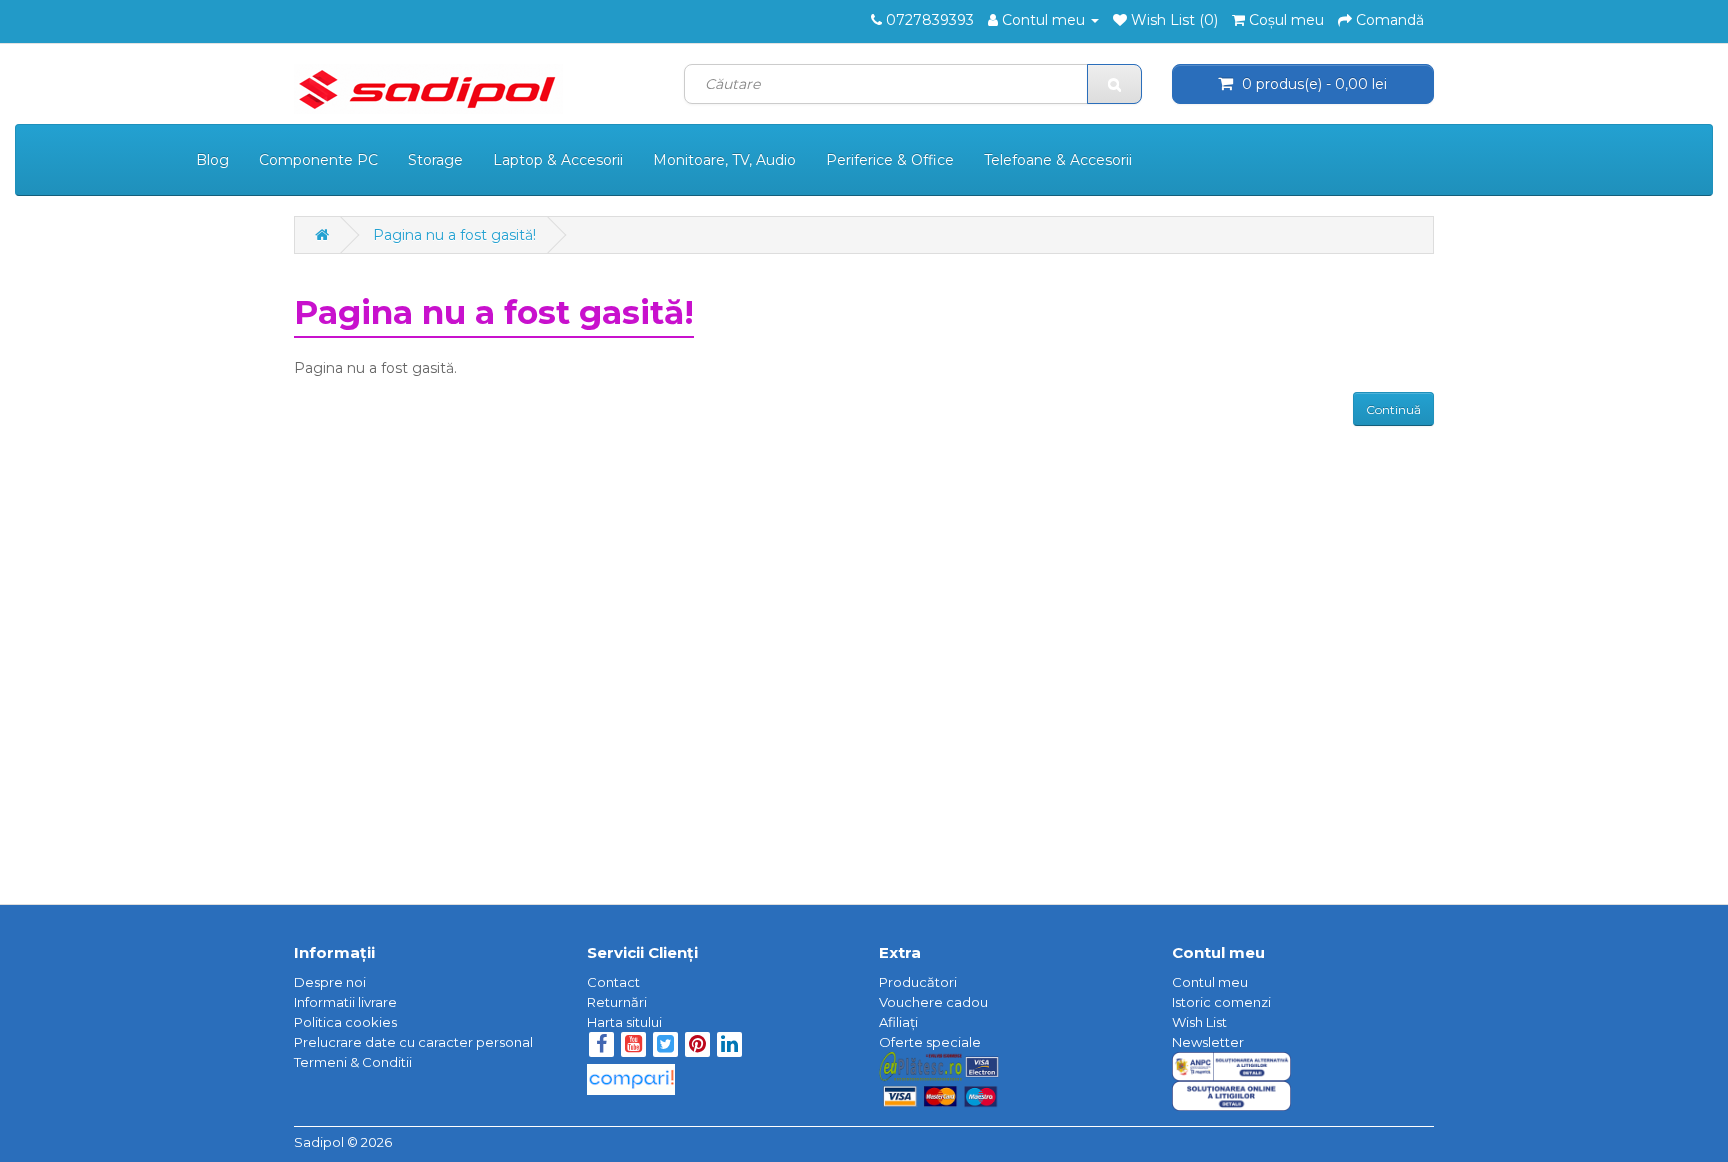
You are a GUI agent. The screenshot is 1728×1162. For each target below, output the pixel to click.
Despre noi (330, 982)
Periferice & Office (890, 160)
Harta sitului (624, 1022)
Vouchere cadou (933, 1002)
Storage (435, 160)
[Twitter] (667, 1046)
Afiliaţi (898, 1022)
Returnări (617, 1002)
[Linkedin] (729, 1046)
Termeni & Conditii (353, 1062)
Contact (613, 982)
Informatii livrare (345, 1002)
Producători (918, 982)
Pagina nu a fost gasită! (454, 235)
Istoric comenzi (1221, 1002)
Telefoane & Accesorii (1058, 160)
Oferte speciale (930, 1042)
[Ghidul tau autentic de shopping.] (631, 1074)
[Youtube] (635, 1046)
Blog (212, 160)
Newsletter (1208, 1042)
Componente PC (318, 160)
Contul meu (1210, 982)
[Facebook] (601, 1046)
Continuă (1393, 409)
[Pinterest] (697, 1046)
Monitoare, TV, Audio (724, 160)
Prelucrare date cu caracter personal (413, 1042)
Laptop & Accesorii (558, 160)
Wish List (1199, 1022)
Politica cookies (345, 1022)
